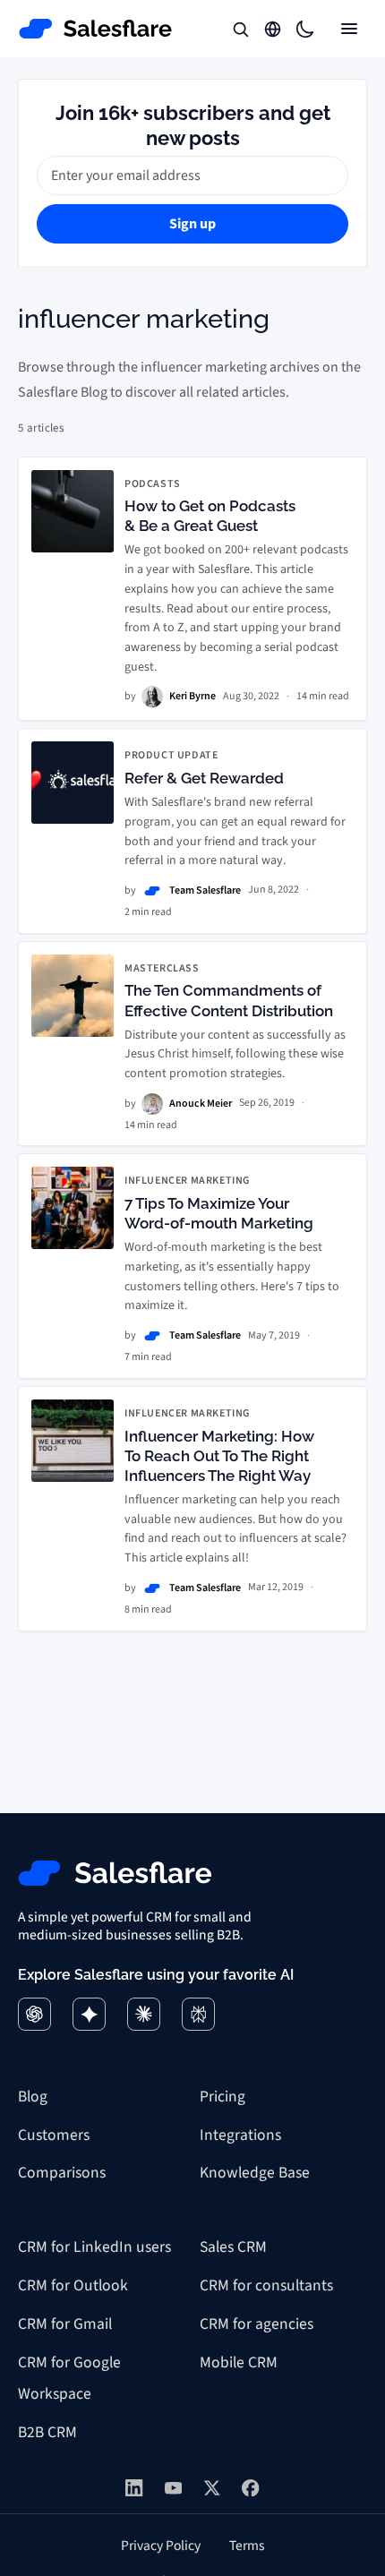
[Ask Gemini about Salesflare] (89, 2014)
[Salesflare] (96, 29)
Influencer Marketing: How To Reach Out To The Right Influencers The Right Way (219, 1456)
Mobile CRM (239, 2362)
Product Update (171, 756)
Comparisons (62, 2173)
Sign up (192, 224)
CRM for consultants (266, 2285)
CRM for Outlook (73, 2285)
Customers (54, 2135)
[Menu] (349, 29)
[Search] (240, 29)
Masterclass (162, 969)
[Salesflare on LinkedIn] (134, 2488)
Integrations (240, 2135)
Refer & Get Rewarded (204, 778)
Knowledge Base (255, 2173)
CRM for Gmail (65, 2324)
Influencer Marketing (188, 1181)
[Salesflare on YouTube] (173, 2488)
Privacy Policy (161, 2546)
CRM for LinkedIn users (94, 2247)
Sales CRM (233, 2247)
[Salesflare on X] (212, 2488)
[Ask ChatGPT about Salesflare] (34, 2014)
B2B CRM (47, 2432)
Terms (247, 2546)
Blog (33, 2097)
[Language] (272, 29)
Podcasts (153, 484)
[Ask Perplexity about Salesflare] (198, 2014)
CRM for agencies (257, 2324)
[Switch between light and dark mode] (304, 29)
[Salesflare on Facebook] (250, 2488)
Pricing (222, 2097)
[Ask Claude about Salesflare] (144, 2014)
